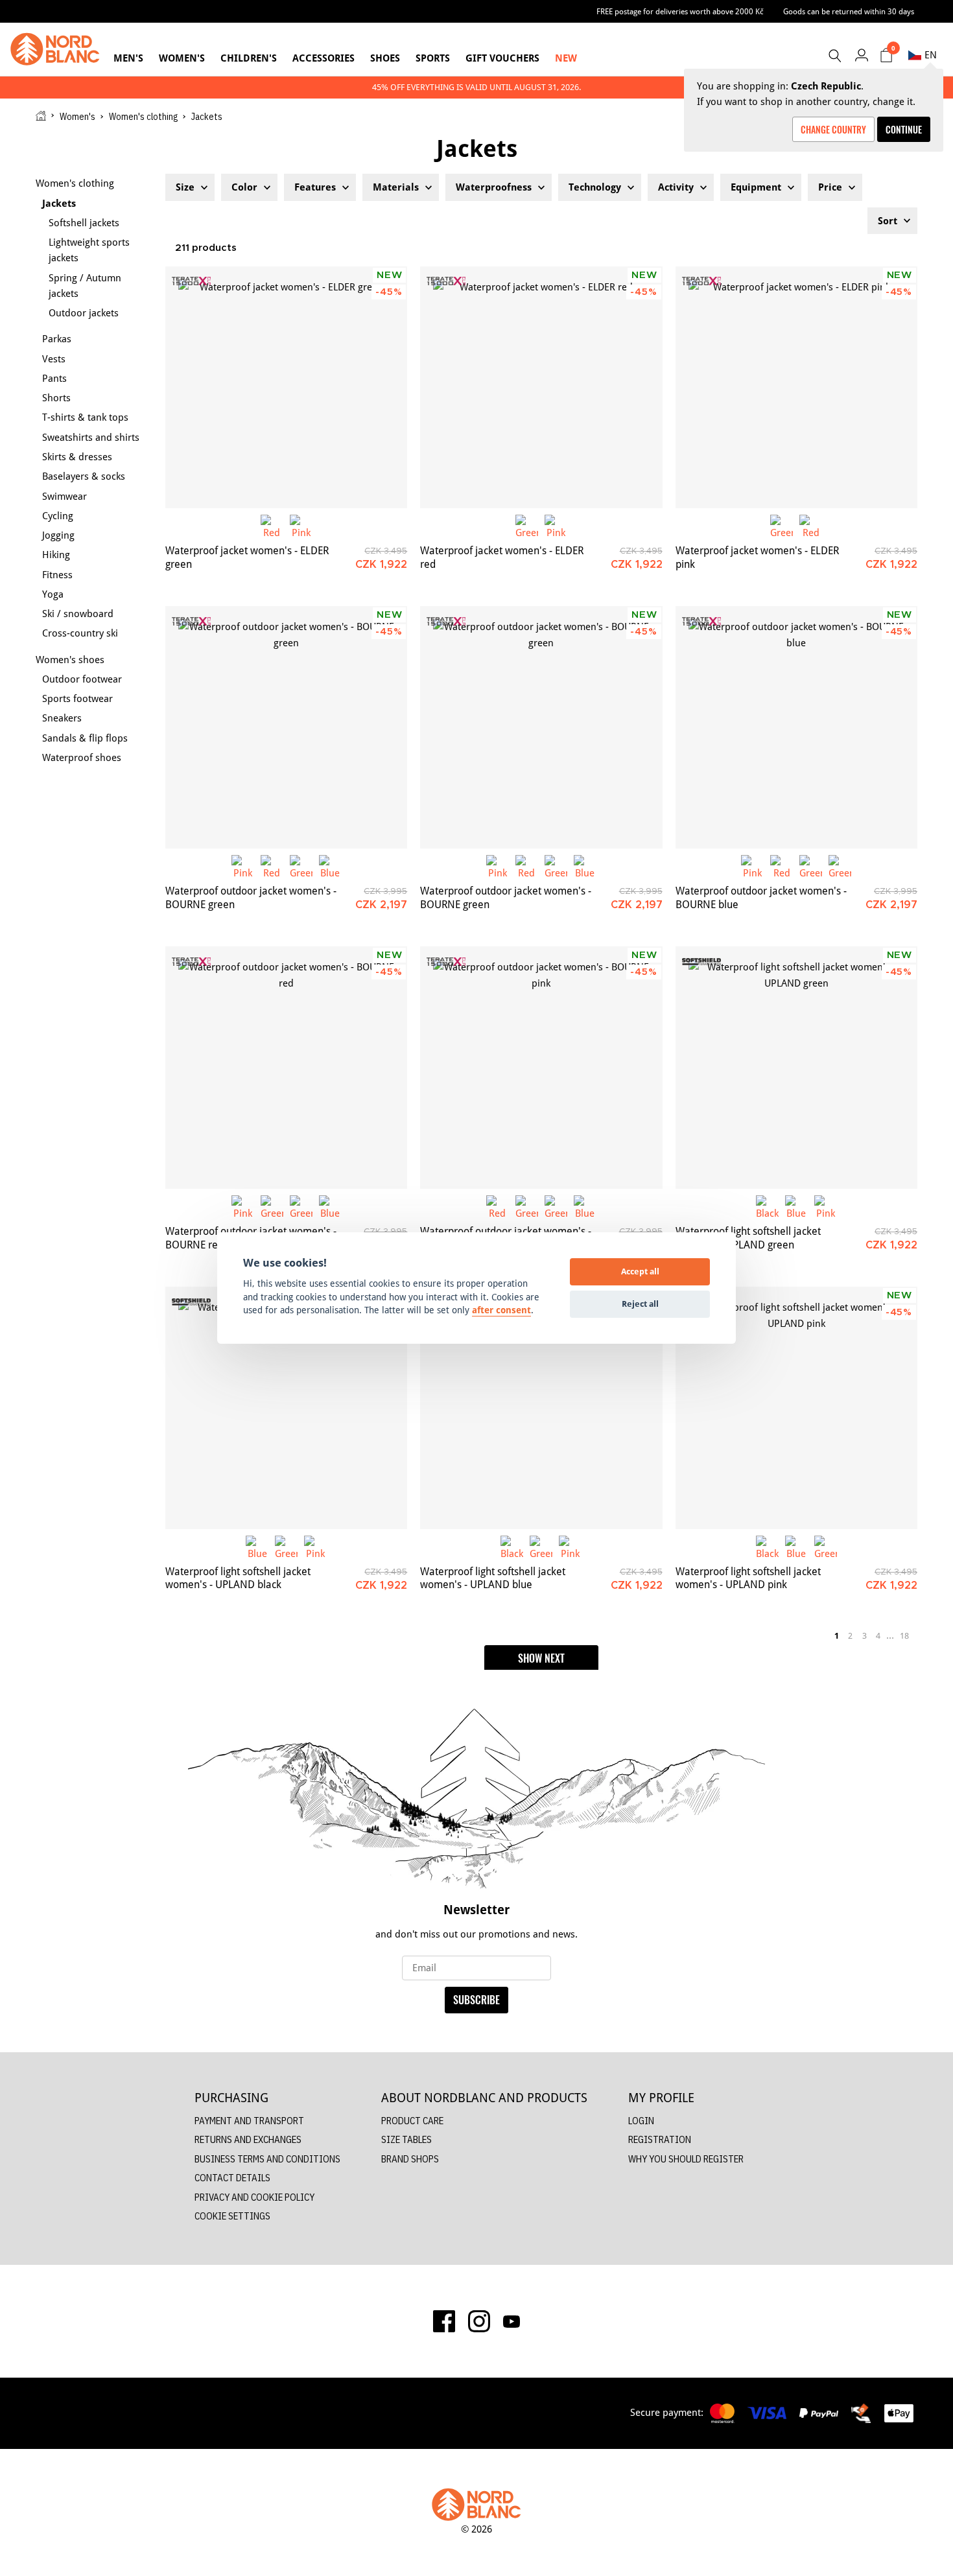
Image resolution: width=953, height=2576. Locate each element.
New (566, 58)
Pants (54, 378)
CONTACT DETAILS (232, 2178)
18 (904, 1635)
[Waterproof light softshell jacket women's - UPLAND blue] (541, 1408)
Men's (128, 58)
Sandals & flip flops (85, 738)
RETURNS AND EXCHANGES (248, 2139)
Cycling (58, 516)
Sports (433, 58)
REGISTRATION (660, 2139)
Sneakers (62, 718)
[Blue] (330, 866)
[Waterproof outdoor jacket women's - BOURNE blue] (796, 727)
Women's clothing (143, 117)
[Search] (834, 56)
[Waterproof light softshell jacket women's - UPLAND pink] (796, 1408)
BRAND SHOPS (410, 2159)
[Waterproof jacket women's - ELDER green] (286, 387)
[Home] (41, 116)
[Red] (272, 526)
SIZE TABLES (406, 2139)
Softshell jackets (84, 223)
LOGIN (641, 2121)
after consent (501, 1310)
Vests (54, 359)
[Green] (527, 526)
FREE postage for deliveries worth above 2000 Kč (680, 11)
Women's (182, 58)
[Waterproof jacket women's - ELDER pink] (796, 387)
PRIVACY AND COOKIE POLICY (254, 2197)
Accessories (324, 58)
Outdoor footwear (82, 679)
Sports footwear (77, 698)
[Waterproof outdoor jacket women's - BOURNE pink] (541, 1067)
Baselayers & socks (84, 476)
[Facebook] (444, 2321)
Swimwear (65, 496)
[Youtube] (512, 2321)
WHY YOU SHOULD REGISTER (686, 2159)
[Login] (861, 55)
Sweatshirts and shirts (91, 437)
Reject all (640, 1304)
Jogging (58, 535)
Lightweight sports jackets (89, 250)
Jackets (59, 203)
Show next (541, 1658)
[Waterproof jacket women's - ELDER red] (541, 387)
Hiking (56, 555)
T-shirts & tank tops (85, 417)
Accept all (640, 1271)
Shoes (385, 58)
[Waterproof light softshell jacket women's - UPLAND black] (286, 1408)
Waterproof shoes (82, 757)
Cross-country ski (80, 633)
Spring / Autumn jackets (85, 286)
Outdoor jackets (84, 313)
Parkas (57, 339)
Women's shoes (70, 660)
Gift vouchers (502, 58)
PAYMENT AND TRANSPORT (249, 2121)
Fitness (57, 575)
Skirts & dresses (77, 457)
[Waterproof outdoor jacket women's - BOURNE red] (286, 1067)
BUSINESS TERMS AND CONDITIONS (267, 2159)
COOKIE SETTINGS (232, 2216)
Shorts (56, 398)
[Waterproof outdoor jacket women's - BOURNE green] (286, 727)
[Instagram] (479, 2321)
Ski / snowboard (78, 614)
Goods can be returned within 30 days (849, 11)
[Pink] (301, 526)
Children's (249, 58)
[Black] (767, 1207)
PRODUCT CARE (412, 2121)
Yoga (53, 594)
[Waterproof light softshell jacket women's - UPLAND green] (796, 1067)
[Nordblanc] (55, 49)
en (931, 55)
